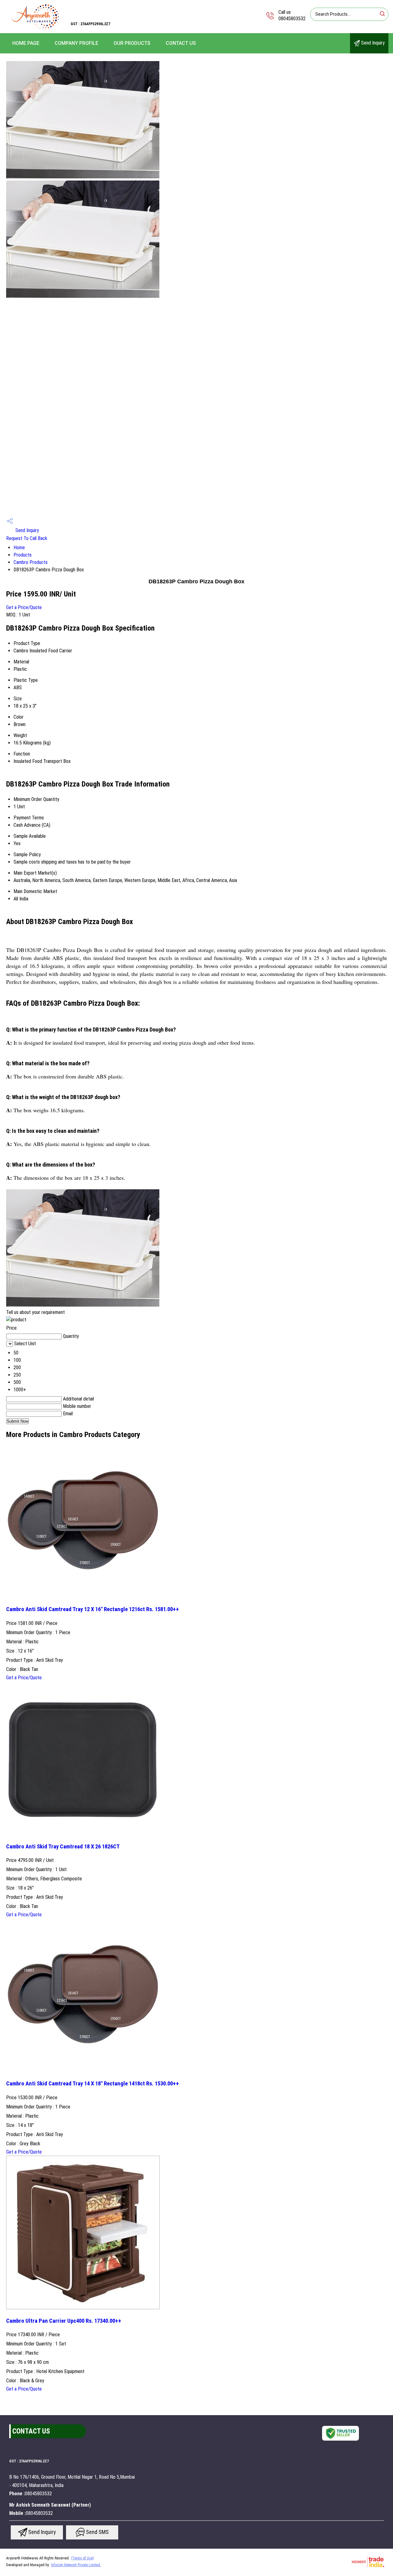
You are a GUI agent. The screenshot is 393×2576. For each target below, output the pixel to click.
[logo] (35, 29)
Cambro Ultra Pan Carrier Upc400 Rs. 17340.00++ (64, 2321)
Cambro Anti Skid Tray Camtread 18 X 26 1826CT (63, 1847)
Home (19, 548)
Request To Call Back (27, 538)
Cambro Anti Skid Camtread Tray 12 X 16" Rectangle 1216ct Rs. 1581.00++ (93, 1609)
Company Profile (76, 43)
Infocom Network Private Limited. (76, 2565)
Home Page (26, 43)
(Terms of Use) (82, 2558)
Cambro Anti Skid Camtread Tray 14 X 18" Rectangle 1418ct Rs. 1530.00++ (93, 2084)
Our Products (132, 43)
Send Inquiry (372, 43)
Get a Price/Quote (24, 607)
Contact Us (181, 43)
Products (23, 555)
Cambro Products (31, 562)
